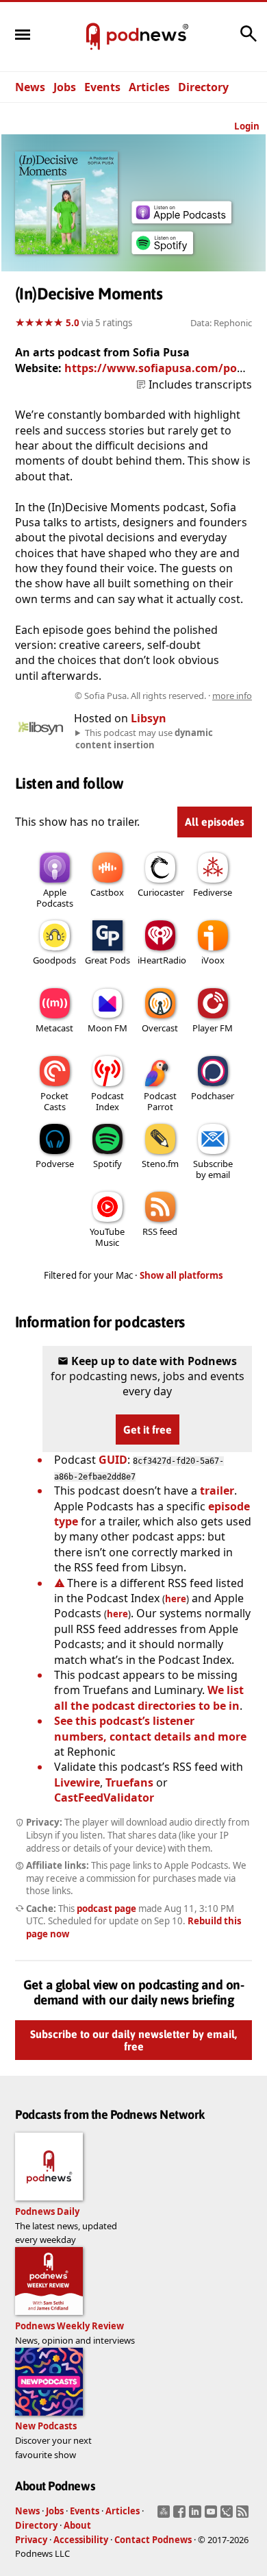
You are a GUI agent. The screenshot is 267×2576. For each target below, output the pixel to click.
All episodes (215, 822)
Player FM (213, 1028)
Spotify (107, 1164)
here (176, 1599)
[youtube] (213, 2516)
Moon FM (107, 1028)
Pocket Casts (54, 1101)
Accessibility (81, 2540)
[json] (228, 2516)
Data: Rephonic (221, 323)
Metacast (54, 1028)
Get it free (148, 1430)
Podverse (55, 1164)
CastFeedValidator (104, 1798)
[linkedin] (197, 2516)
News (30, 87)
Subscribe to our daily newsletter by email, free (133, 2041)
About (77, 2525)
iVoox (213, 960)
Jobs (65, 87)
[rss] (244, 2516)
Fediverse (213, 892)
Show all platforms (181, 1275)
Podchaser (213, 1096)
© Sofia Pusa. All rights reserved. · (163, 696)
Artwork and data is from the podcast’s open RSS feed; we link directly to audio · (135, 696)
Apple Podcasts (55, 898)
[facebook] (181, 2516)
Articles (149, 87)
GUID (113, 1460)
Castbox (107, 892)
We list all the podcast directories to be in (149, 1697)
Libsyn (149, 718)
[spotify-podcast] (162, 254)
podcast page (106, 1909)
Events (102, 87)
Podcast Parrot (160, 1101)
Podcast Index (107, 1101)
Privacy (31, 2540)
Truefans (129, 1782)
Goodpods (54, 960)
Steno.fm (160, 1164)
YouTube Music (107, 1237)
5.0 (73, 323)
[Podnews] (93, 37)
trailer (217, 1491)
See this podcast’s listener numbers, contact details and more (150, 1728)
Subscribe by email (213, 1169)
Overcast (160, 1028)
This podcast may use (144, 739)
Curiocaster (161, 892)
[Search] (249, 40)
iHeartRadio (162, 960)
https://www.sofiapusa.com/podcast (165, 368)
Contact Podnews (153, 2540)
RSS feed (160, 1231)
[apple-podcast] (181, 219)
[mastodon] (165, 2516)
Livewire (77, 1782)
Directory (203, 87)
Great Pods (107, 960)
